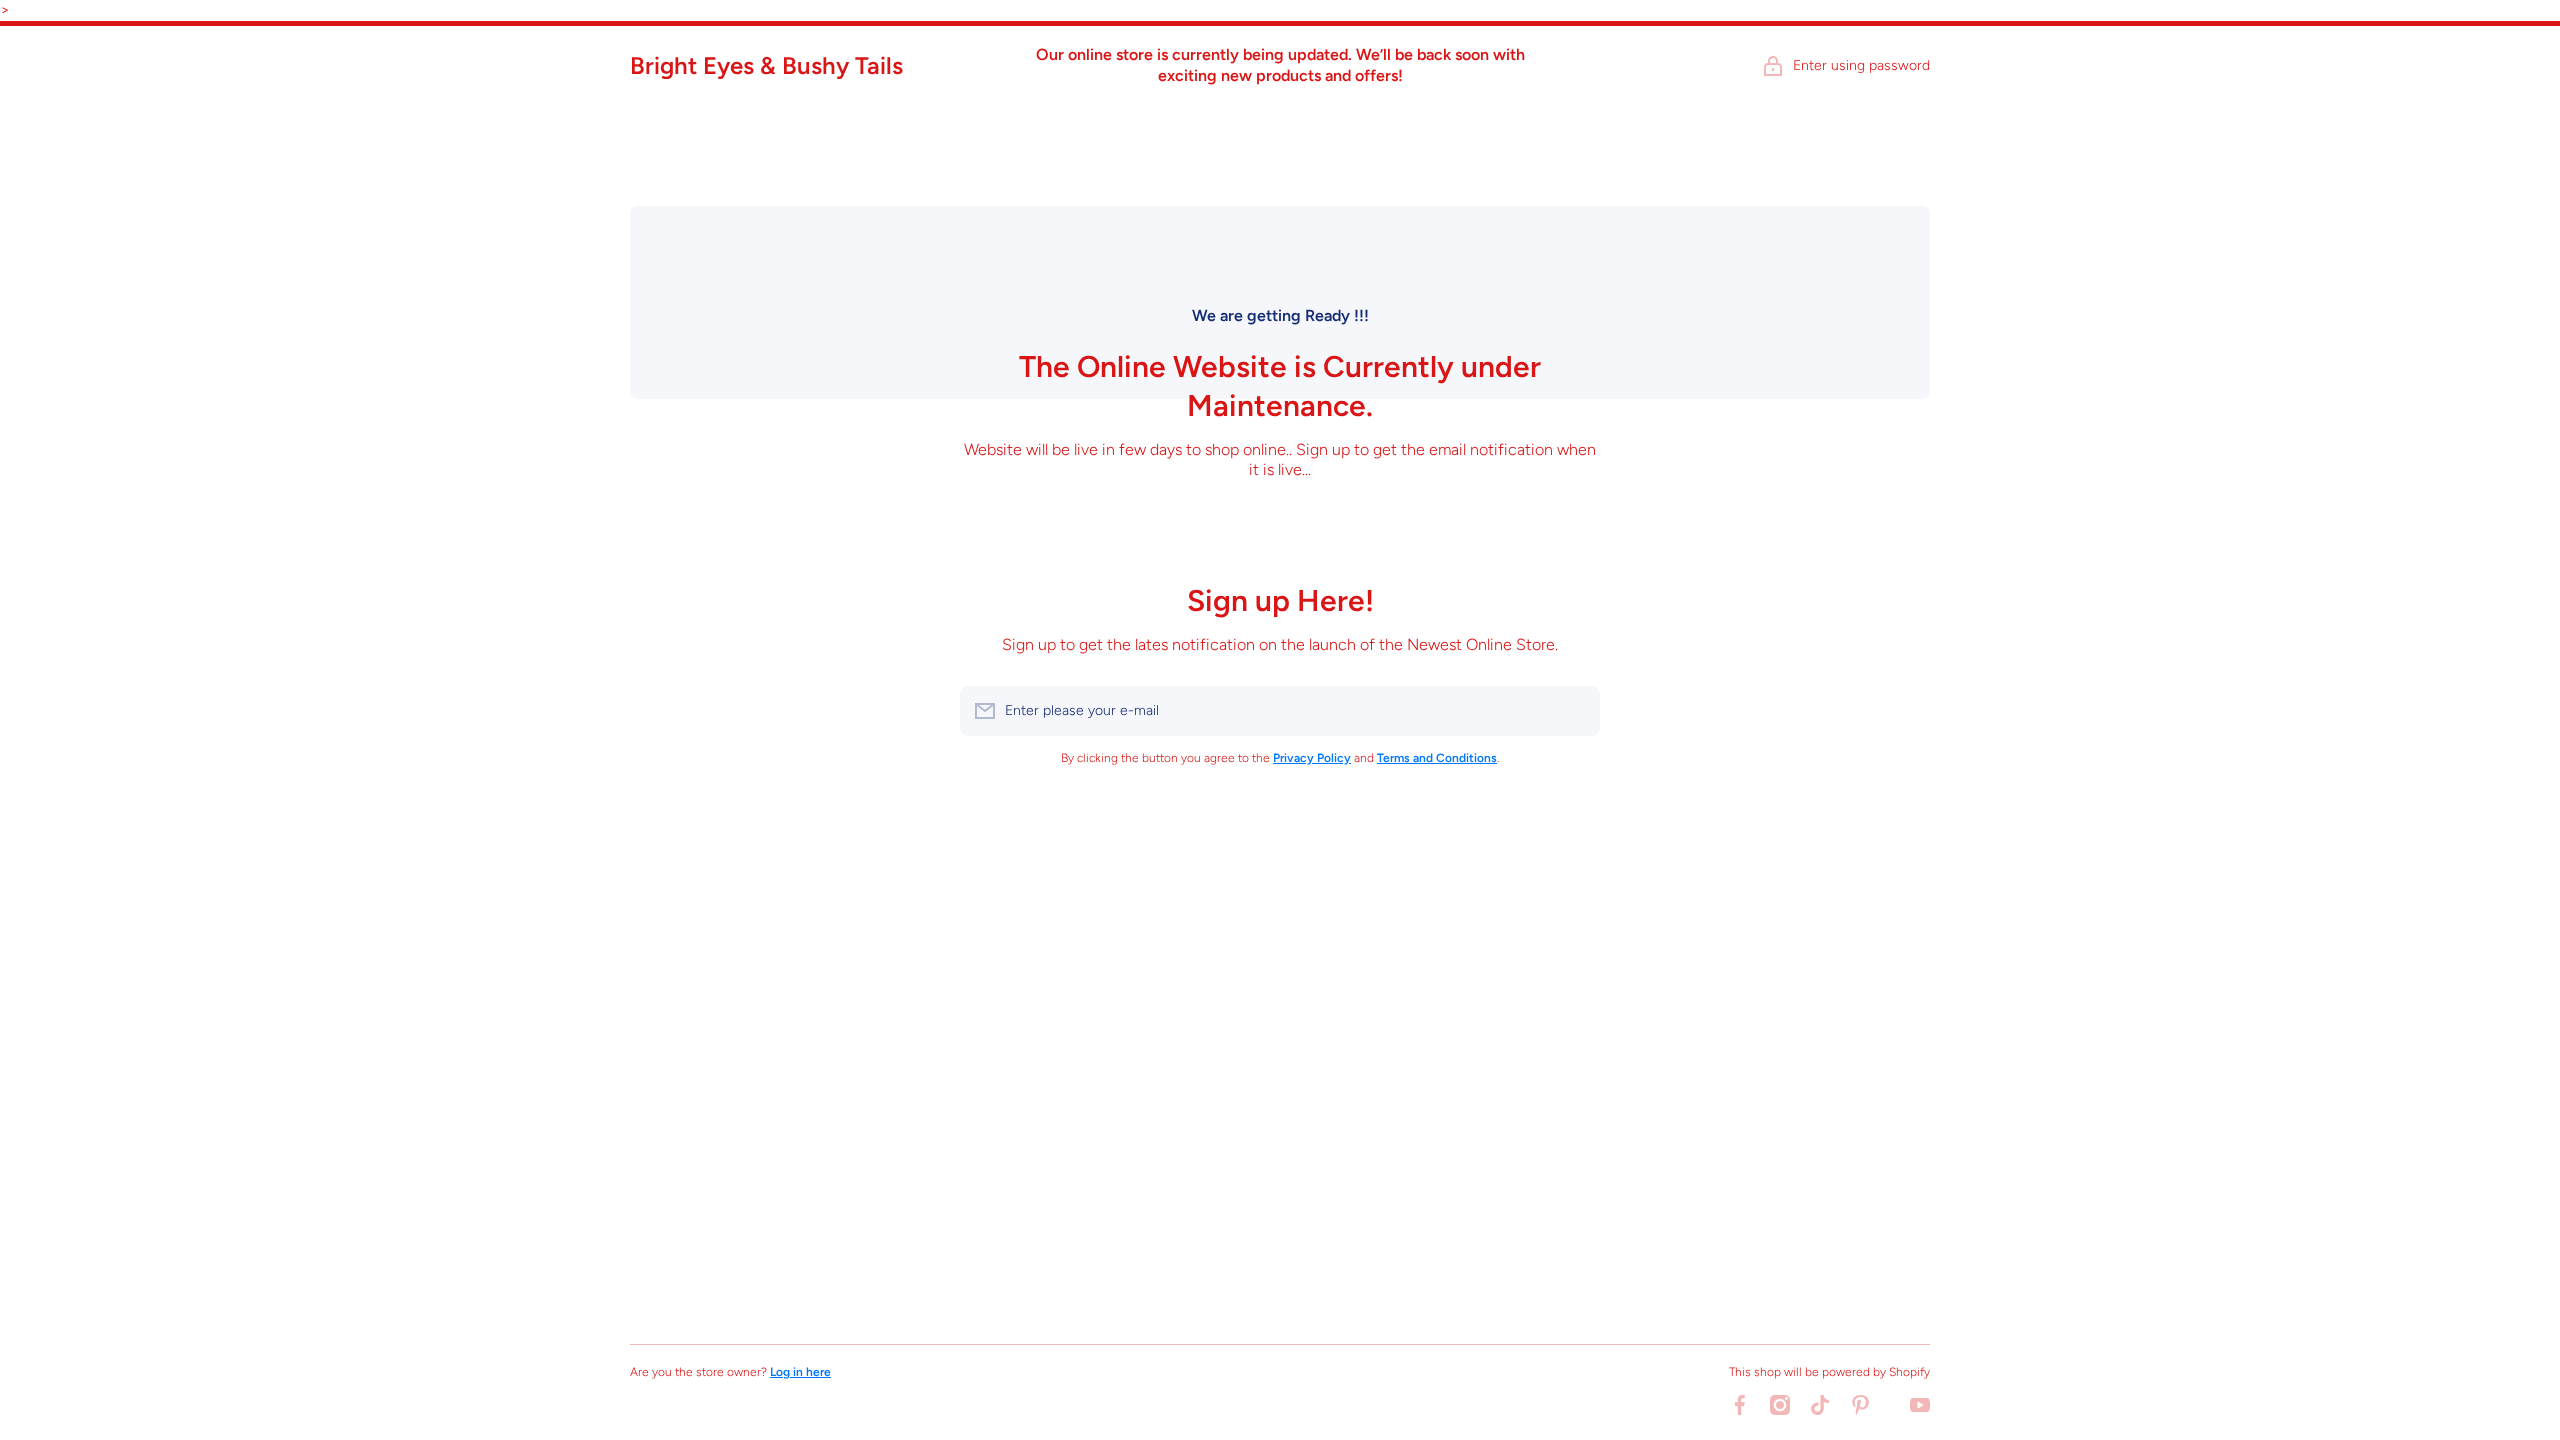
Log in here (800, 1372)
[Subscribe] (1575, 711)
